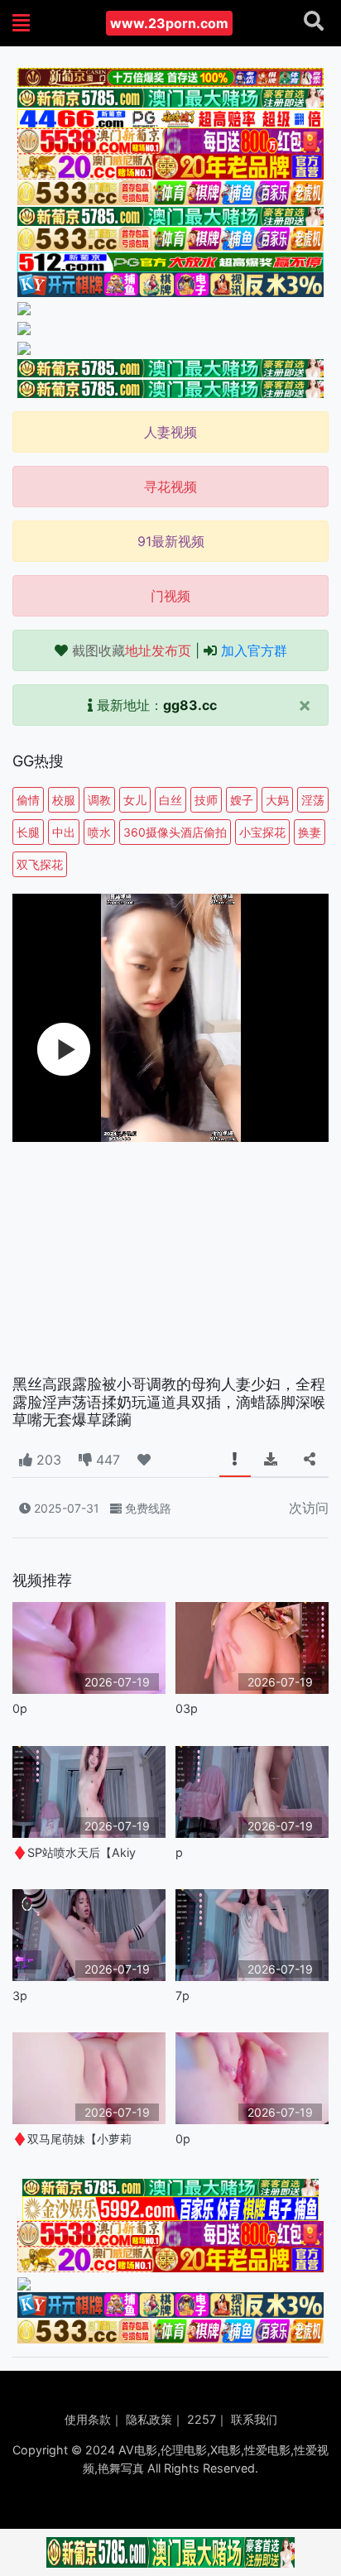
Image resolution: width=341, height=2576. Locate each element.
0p (20, 1708)
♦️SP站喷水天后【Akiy (74, 1852)
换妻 (310, 832)
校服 (64, 800)
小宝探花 (262, 832)
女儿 (135, 800)
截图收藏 (132, 650)
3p (20, 1996)
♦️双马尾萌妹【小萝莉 (72, 2139)
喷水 (99, 832)
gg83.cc (190, 705)
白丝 (170, 800)
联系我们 (254, 2419)
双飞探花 (40, 864)
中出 (64, 832)
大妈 (277, 800)
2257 (202, 2419)
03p (187, 1708)
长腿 (28, 832)
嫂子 (242, 800)
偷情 (28, 800)
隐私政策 (149, 2419)
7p (183, 1996)
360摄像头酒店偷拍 (175, 832)
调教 (99, 800)
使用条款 (88, 2419)
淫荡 (313, 800)
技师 (206, 800)
